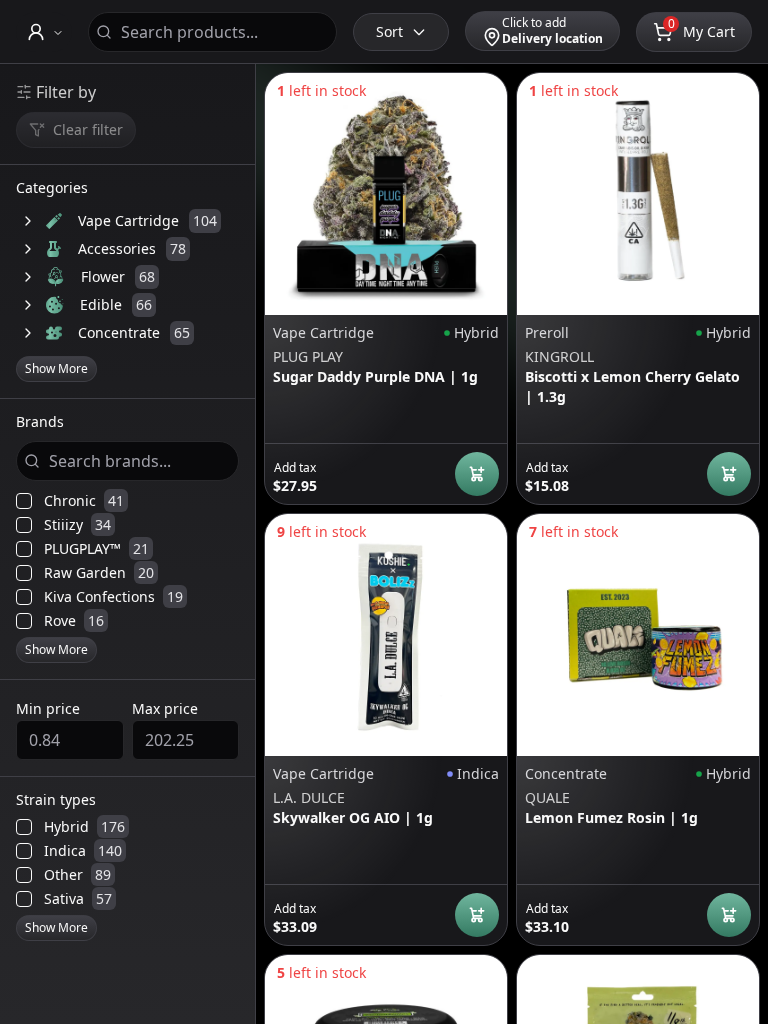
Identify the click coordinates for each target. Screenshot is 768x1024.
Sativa (78, 899)
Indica (83, 851)
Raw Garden (99, 573)
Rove (74, 621)
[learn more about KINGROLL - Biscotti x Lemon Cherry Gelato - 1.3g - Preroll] (638, 194)
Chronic (84, 501)
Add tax (295, 468)
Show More (56, 368)
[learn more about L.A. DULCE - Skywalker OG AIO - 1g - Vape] (386, 635)
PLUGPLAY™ (96, 549)
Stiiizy (77, 525)
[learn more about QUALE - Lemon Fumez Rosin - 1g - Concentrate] (638, 635)
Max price (165, 708)
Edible (101, 304)
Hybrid (84, 827)
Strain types (56, 801)
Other (77, 875)
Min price (48, 708)
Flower (103, 276)
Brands (40, 423)
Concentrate (119, 332)
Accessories (117, 248)
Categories (52, 189)
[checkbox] (24, 501)
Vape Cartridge (128, 220)
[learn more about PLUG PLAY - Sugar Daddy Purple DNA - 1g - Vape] (386, 194)
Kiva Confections (113, 597)
